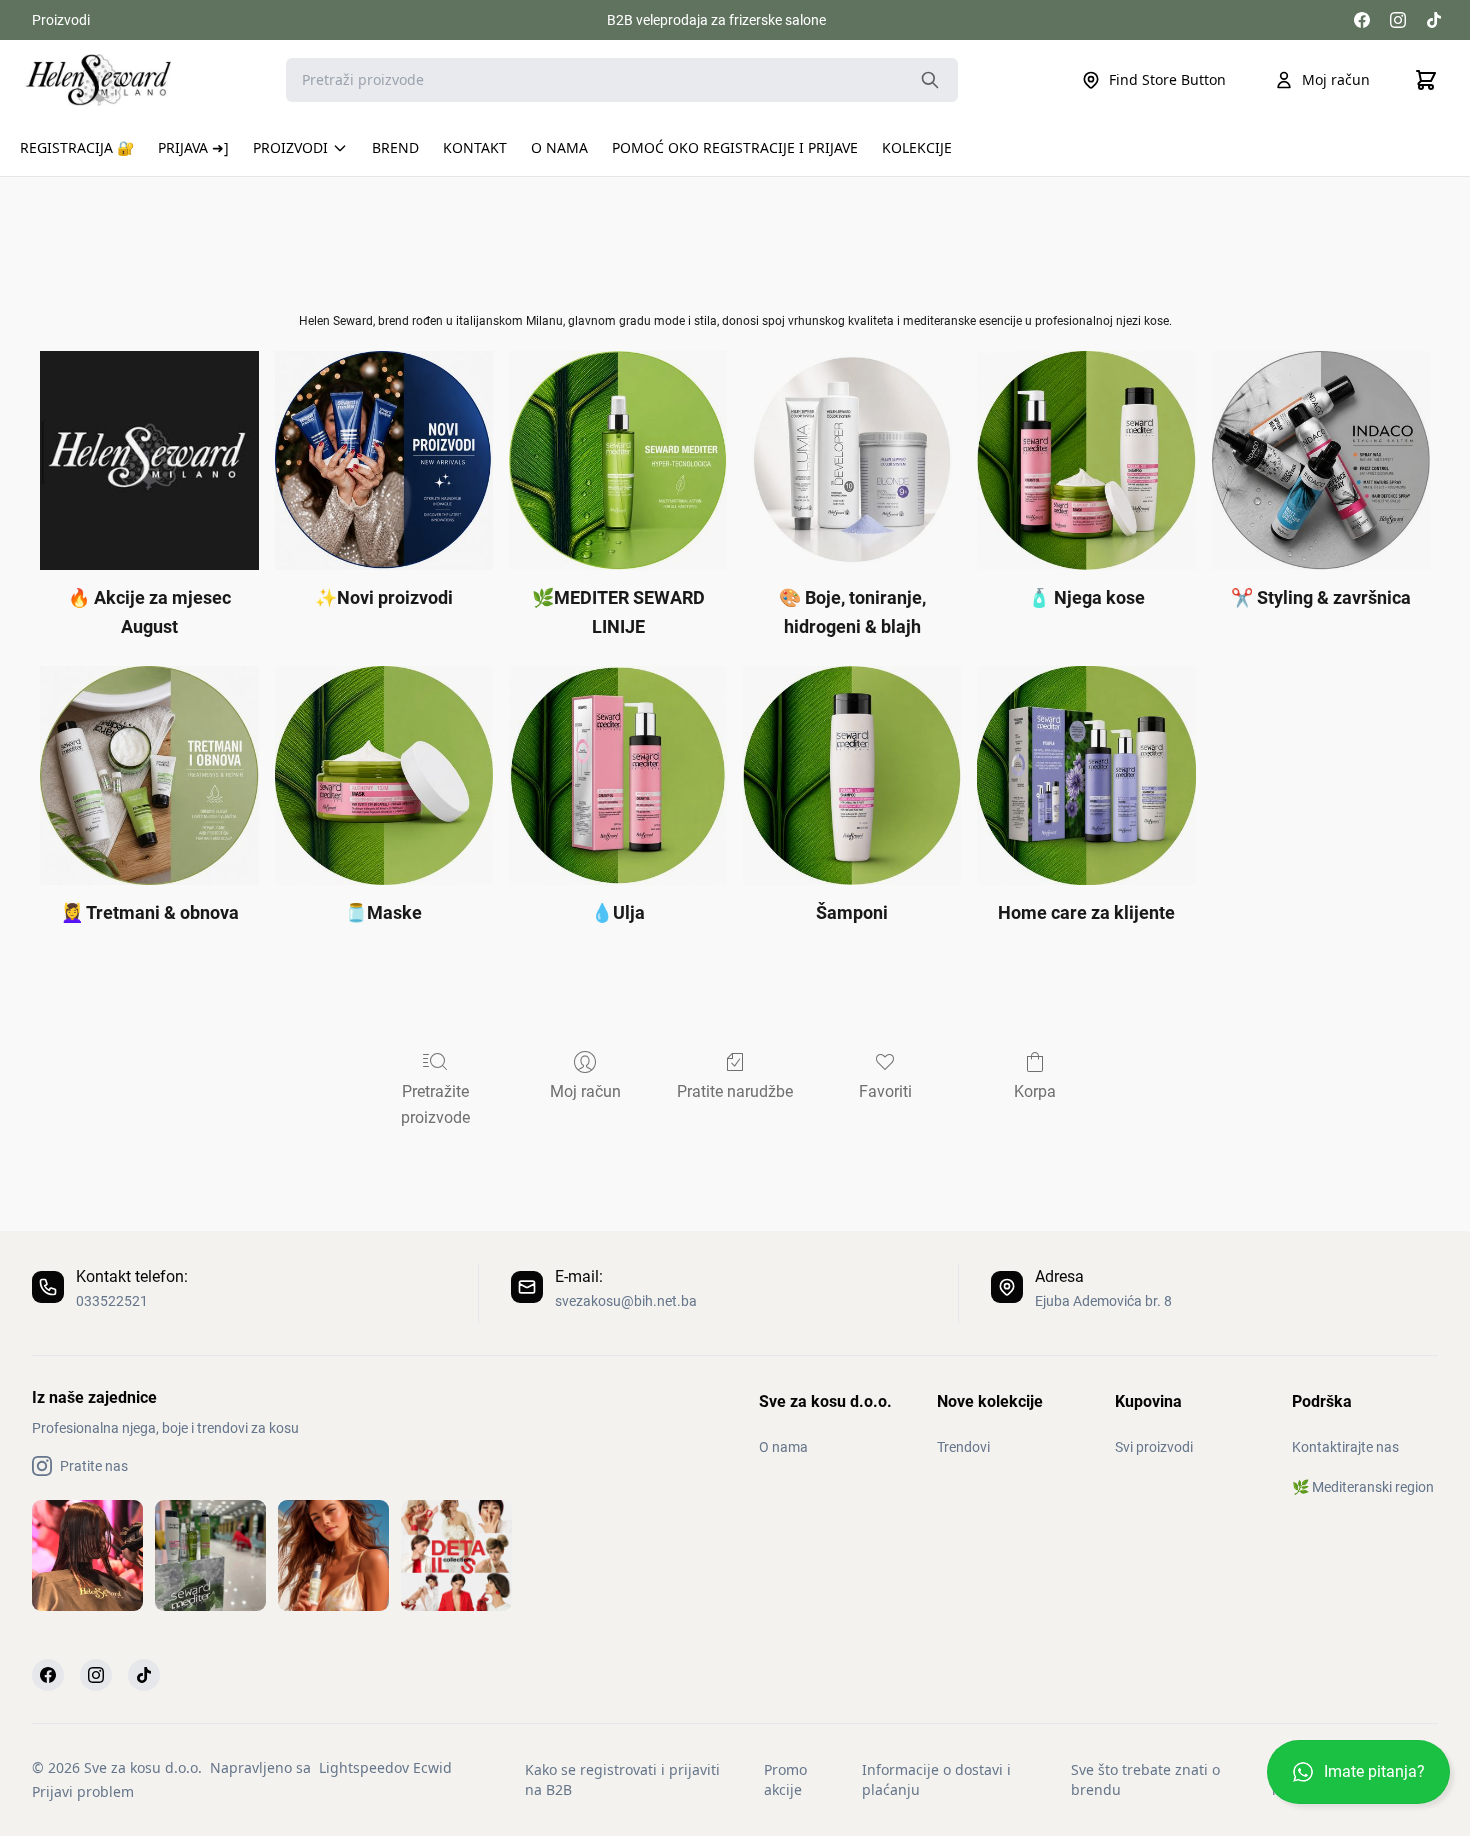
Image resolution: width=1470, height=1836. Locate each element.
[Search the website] (930, 80)
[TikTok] (1434, 20)
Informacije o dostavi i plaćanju (936, 1779)
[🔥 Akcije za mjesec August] (149, 460)
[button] (1358, 1780)
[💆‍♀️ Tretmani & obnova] (149, 775)
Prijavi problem (83, 1791)
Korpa (1035, 1091)
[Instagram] (1398, 20)
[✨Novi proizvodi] (384, 460)
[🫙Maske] (384, 775)
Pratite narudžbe (735, 1091)
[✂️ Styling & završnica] (1321, 460)
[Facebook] (1362, 20)
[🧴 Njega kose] (1086, 460)
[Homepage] (99, 79)
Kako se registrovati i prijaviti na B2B (622, 1779)
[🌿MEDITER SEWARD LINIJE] (618, 460)
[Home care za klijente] (1086, 775)
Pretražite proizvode (435, 1104)
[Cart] (1426, 80)
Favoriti (885, 1091)
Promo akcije (785, 1779)
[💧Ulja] (618, 775)
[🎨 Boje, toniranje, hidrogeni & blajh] (852, 460)
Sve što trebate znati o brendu (1145, 1779)
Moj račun (1336, 79)
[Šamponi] (852, 775)
